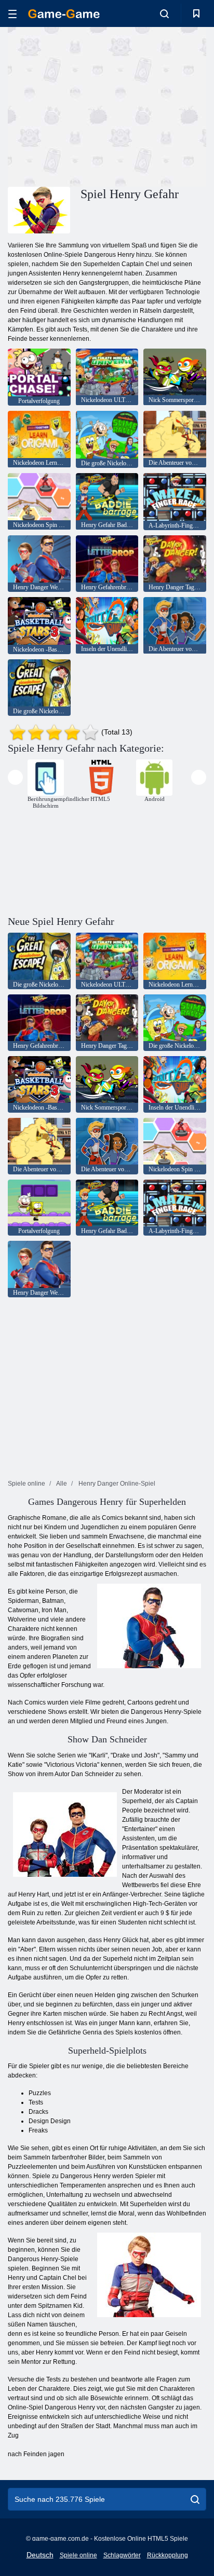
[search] (195, 2499)
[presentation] (15, 777)
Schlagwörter (122, 2555)
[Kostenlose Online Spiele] (64, 14)
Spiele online (78, 2555)
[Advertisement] (96, 105)
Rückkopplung (168, 2555)
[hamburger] (12, 14)
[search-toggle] (164, 13)
